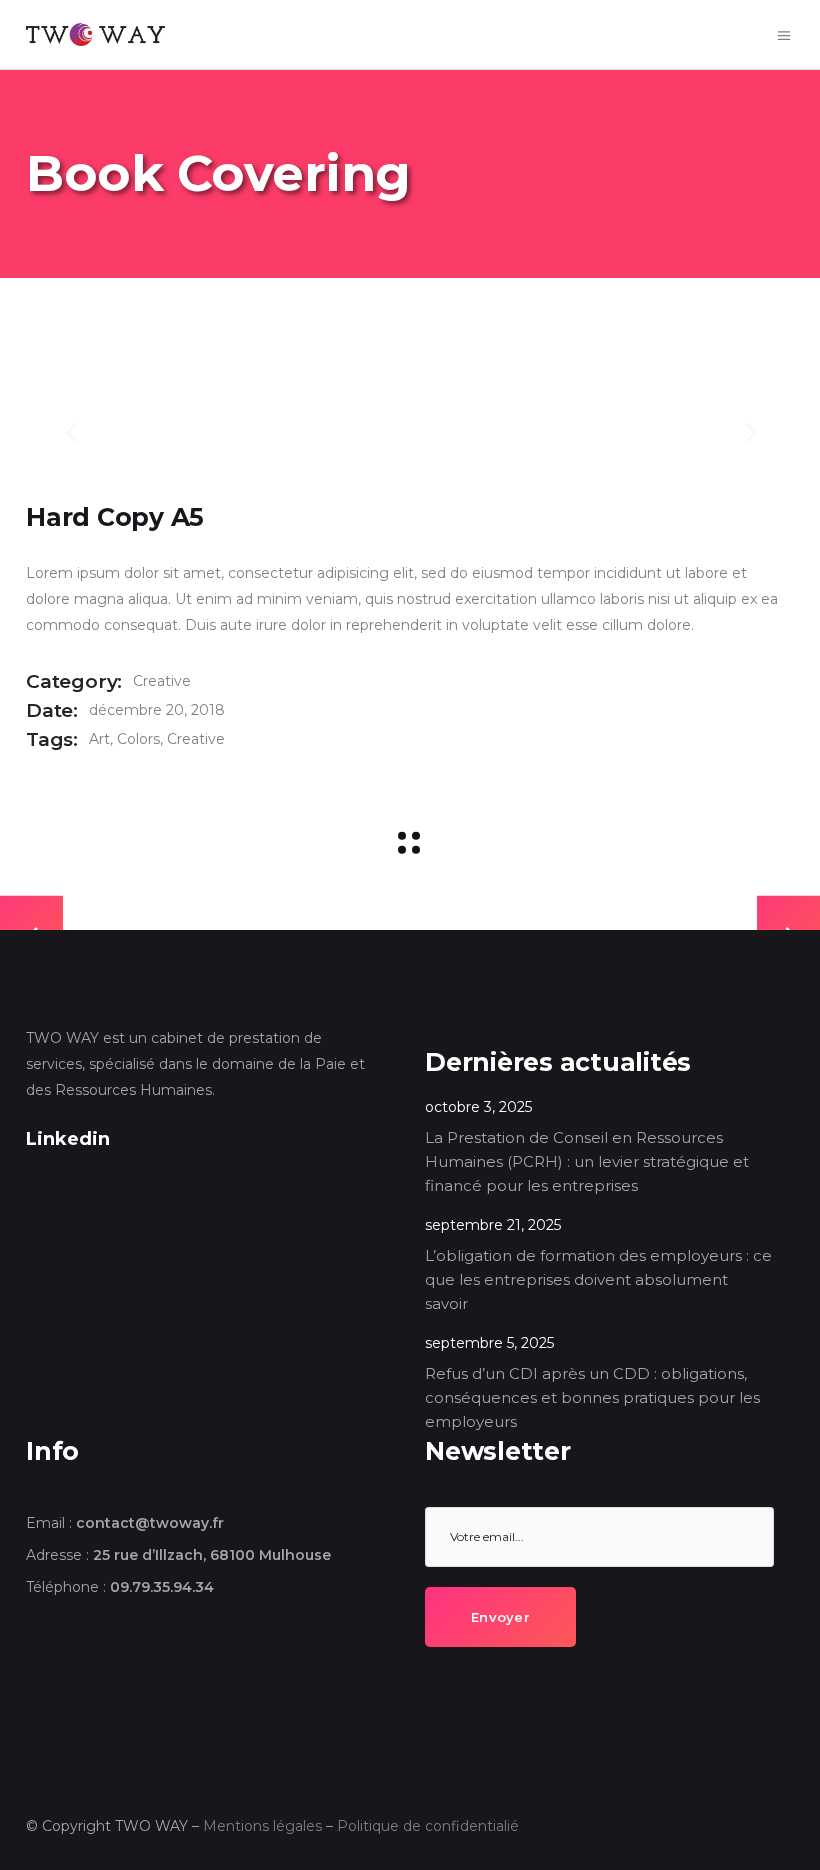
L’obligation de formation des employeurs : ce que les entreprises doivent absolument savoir (598, 1279)
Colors (138, 739)
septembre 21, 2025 (493, 1225)
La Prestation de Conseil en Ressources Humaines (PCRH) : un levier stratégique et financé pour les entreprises (587, 1161)
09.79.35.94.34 (162, 1587)
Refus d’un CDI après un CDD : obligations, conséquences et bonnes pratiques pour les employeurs (592, 1397)
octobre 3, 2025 (478, 1107)
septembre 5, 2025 (489, 1343)
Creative (162, 681)
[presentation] (71, 432)
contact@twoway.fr (150, 1523)
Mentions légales (262, 1826)
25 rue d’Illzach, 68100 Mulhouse (212, 1555)
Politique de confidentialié (428, 1826)
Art (99, 739)
